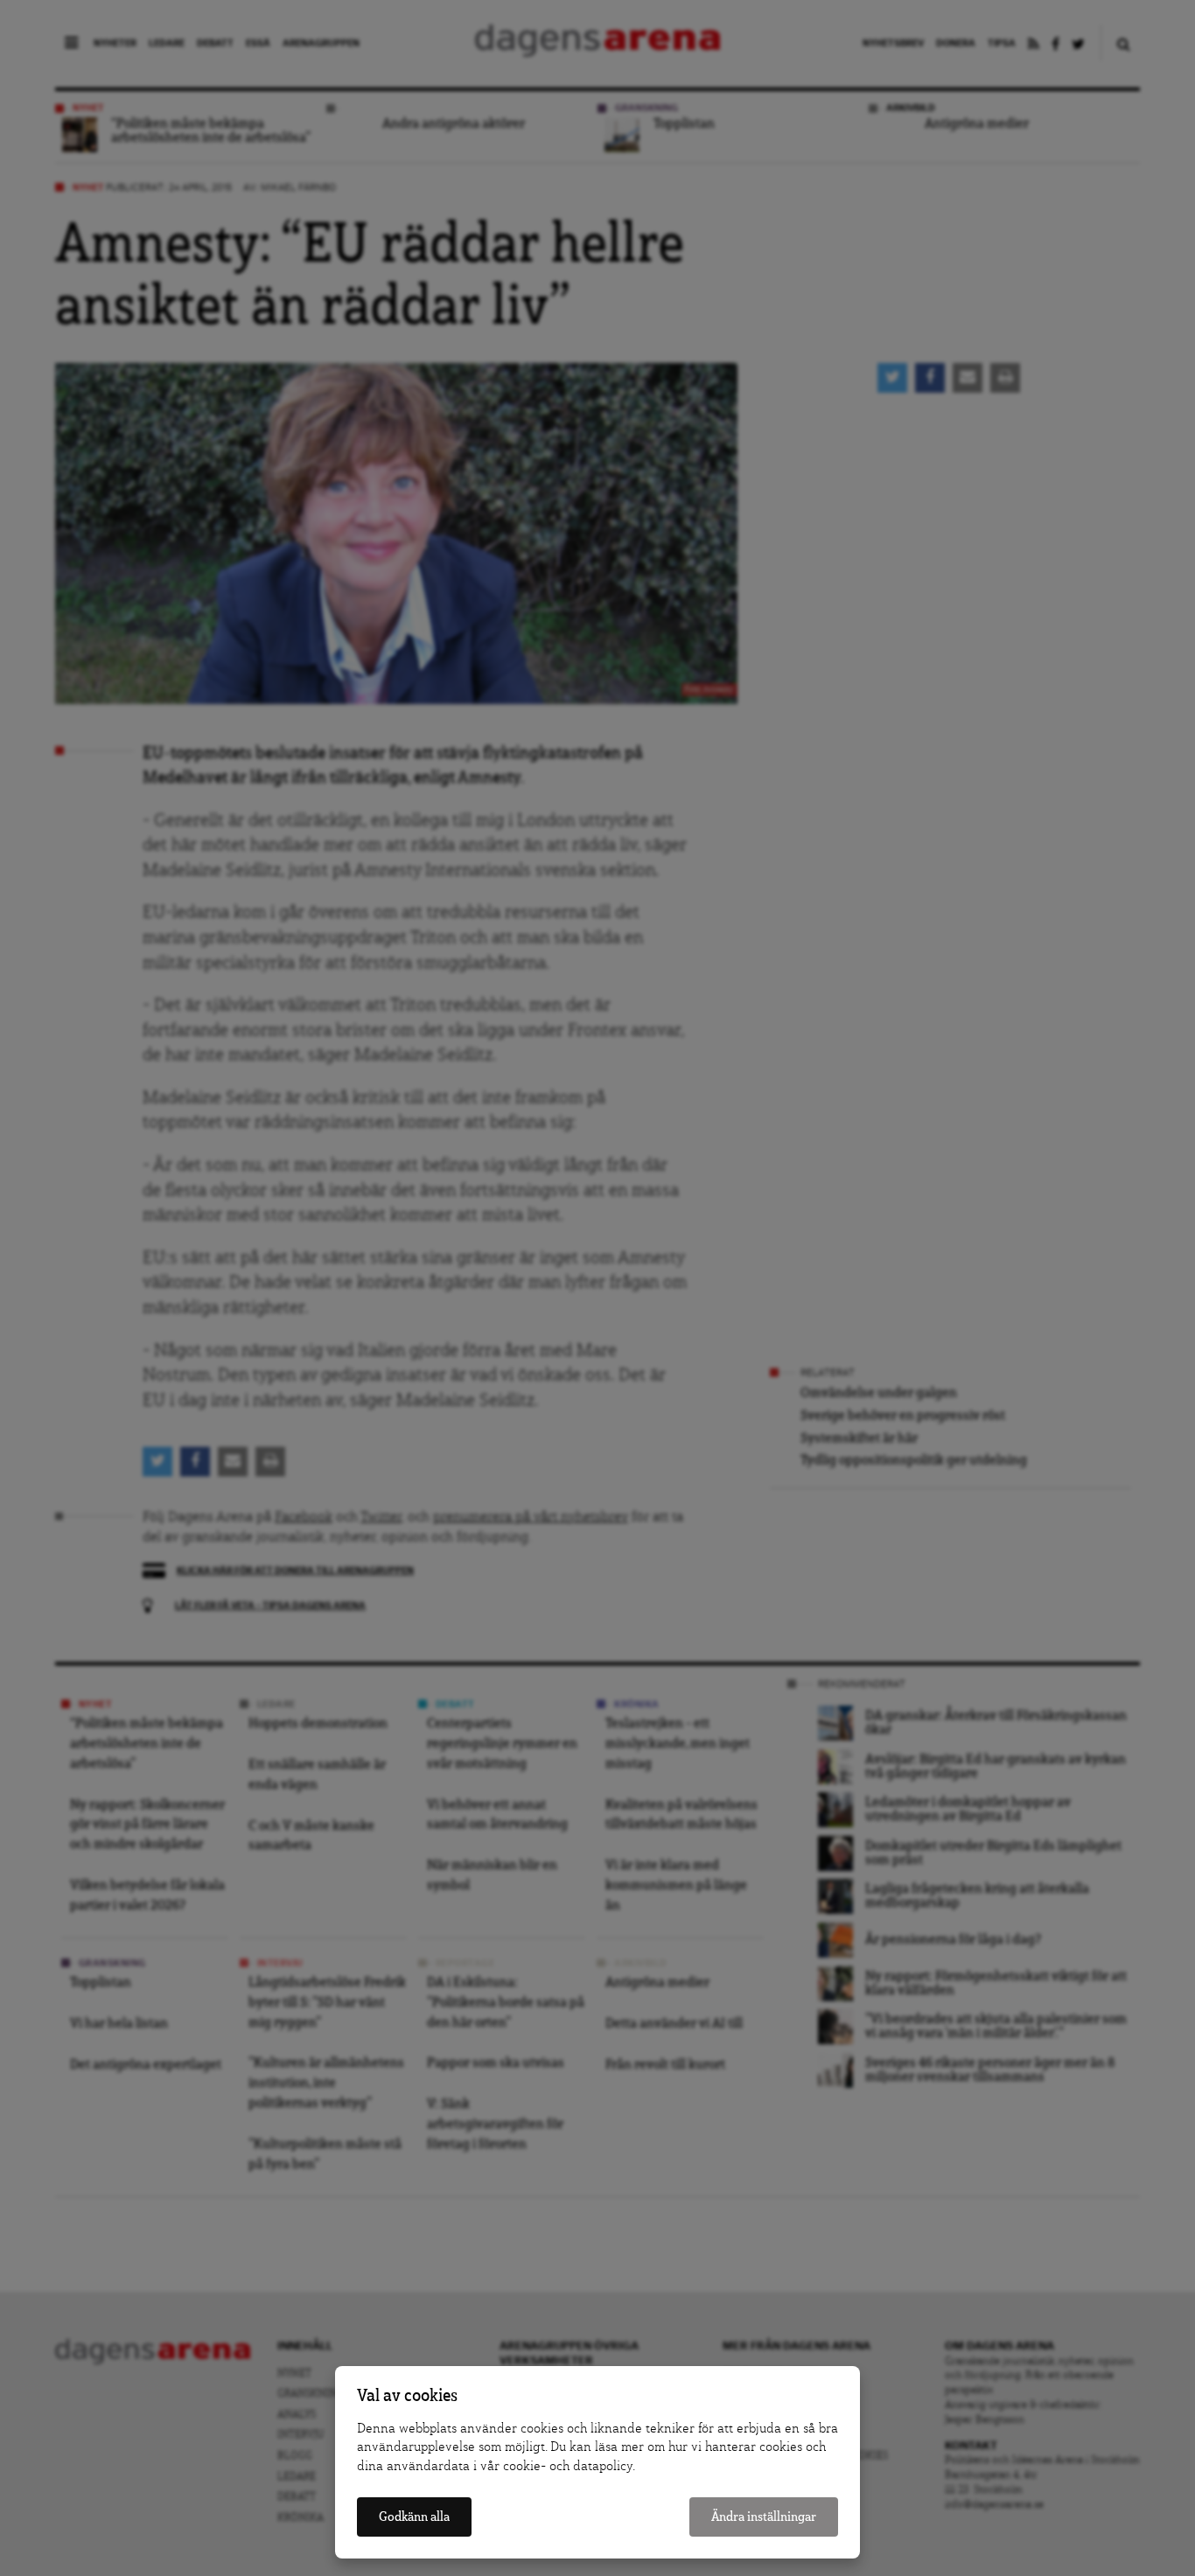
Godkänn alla (414, 2517)
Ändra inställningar (764, 2517)
